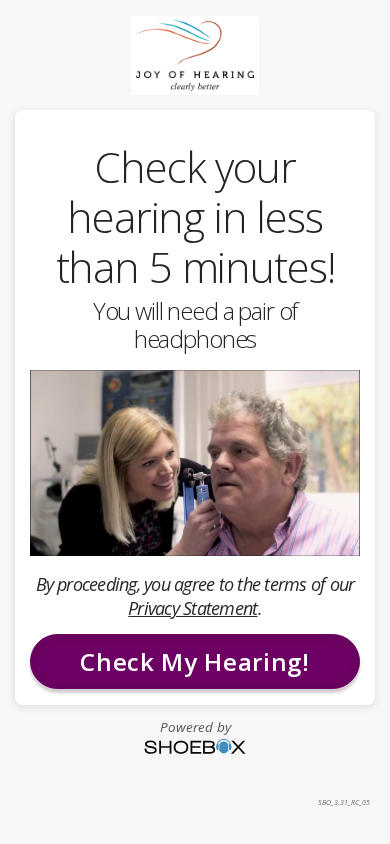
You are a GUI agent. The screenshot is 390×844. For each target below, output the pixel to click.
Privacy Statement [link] (192, 608)
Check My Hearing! (194, 661)
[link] (194, 55)
